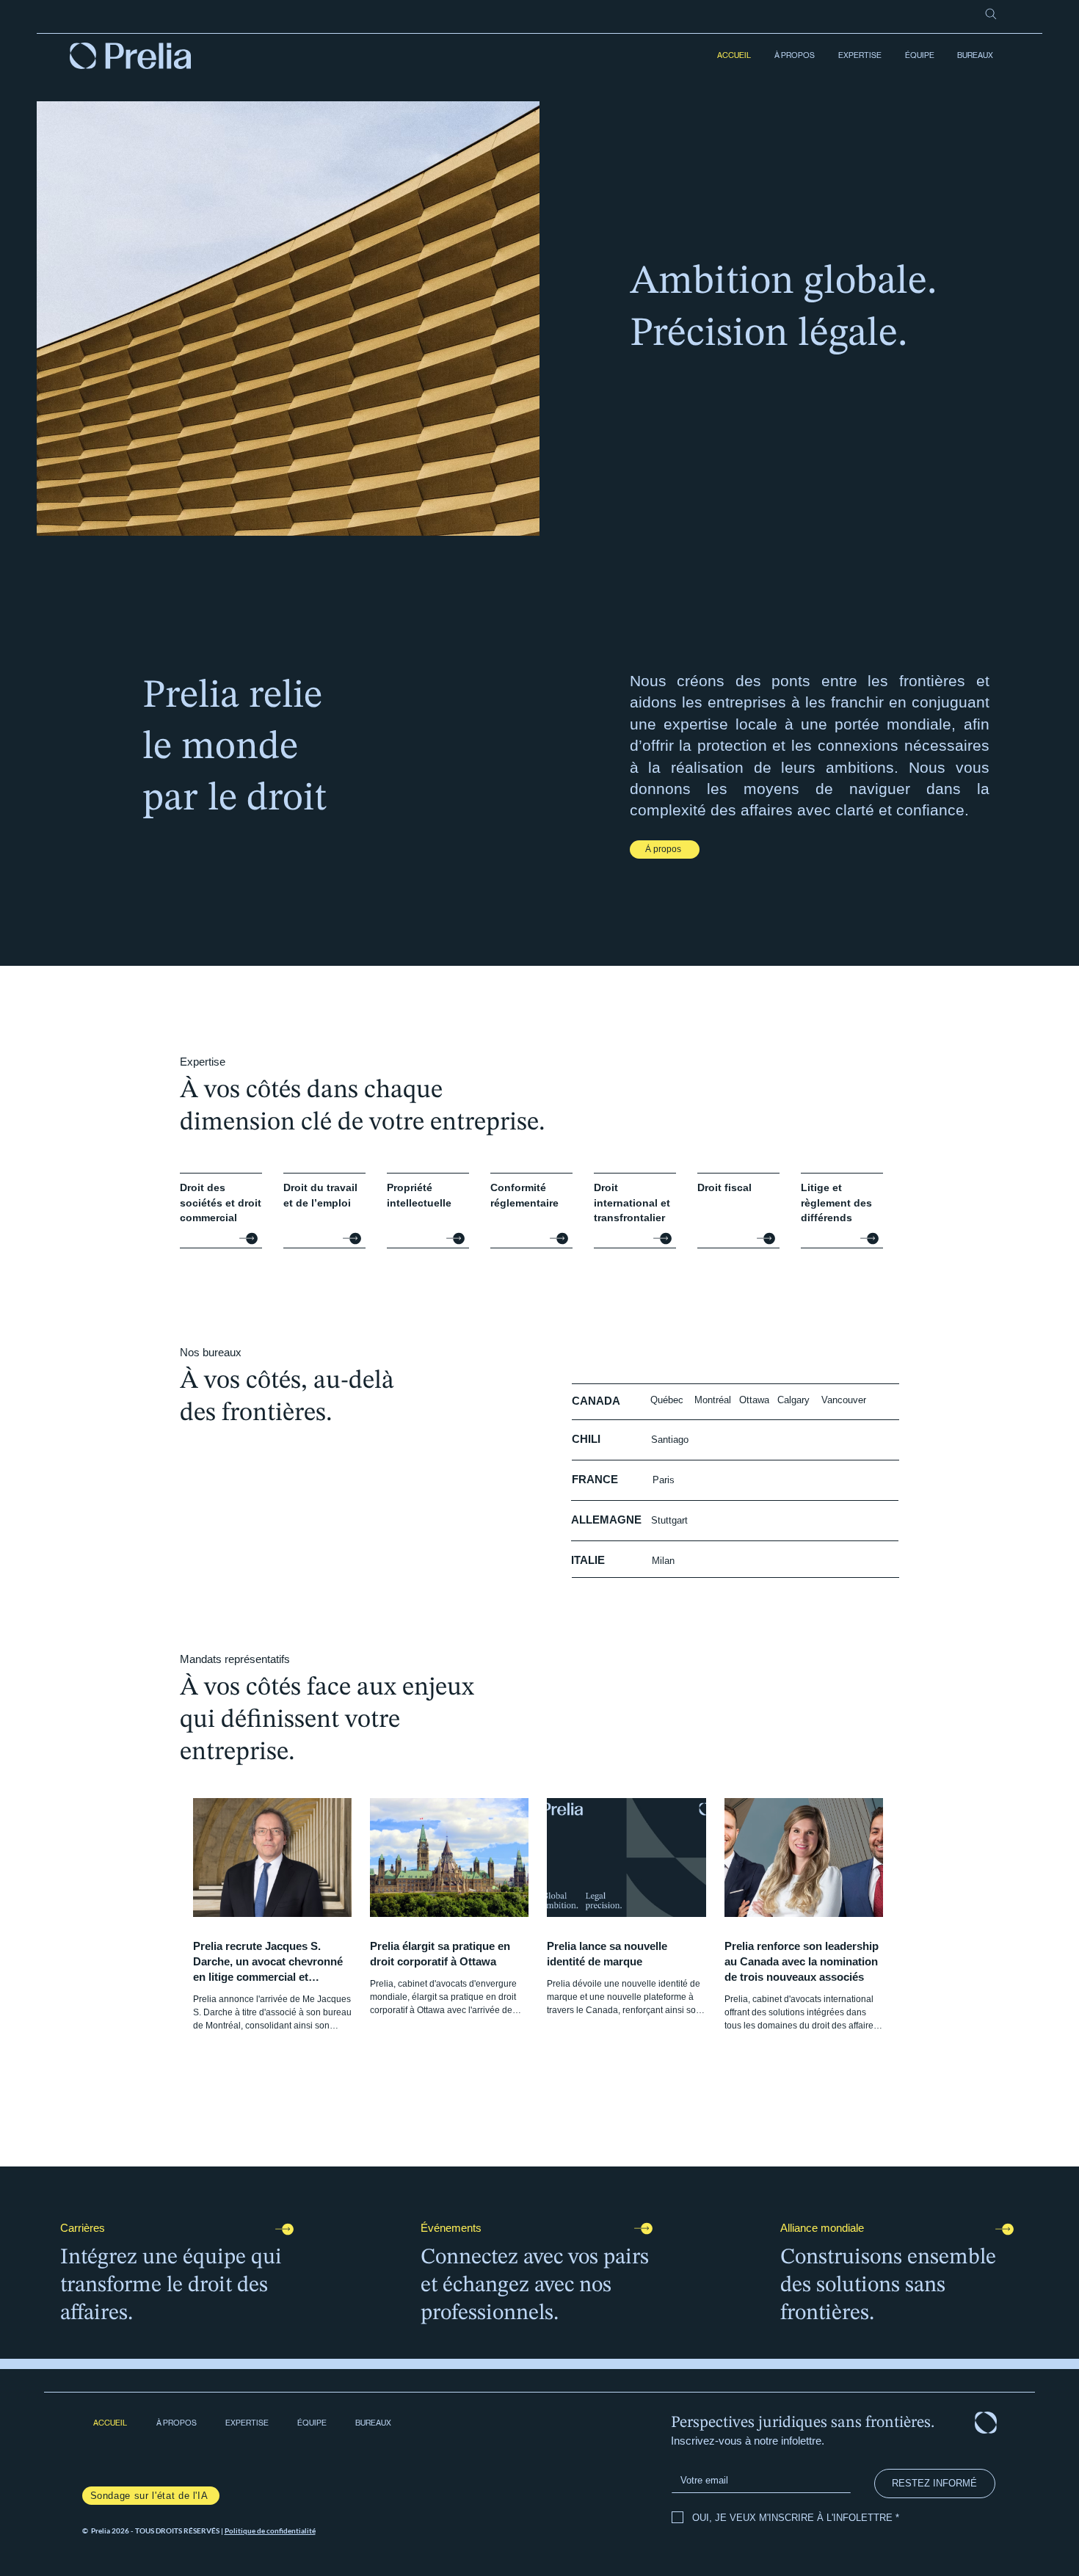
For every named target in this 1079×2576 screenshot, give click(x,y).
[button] (859, 56)
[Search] (991, 14)
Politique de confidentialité (270, 2530)
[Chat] (248, 1238)
